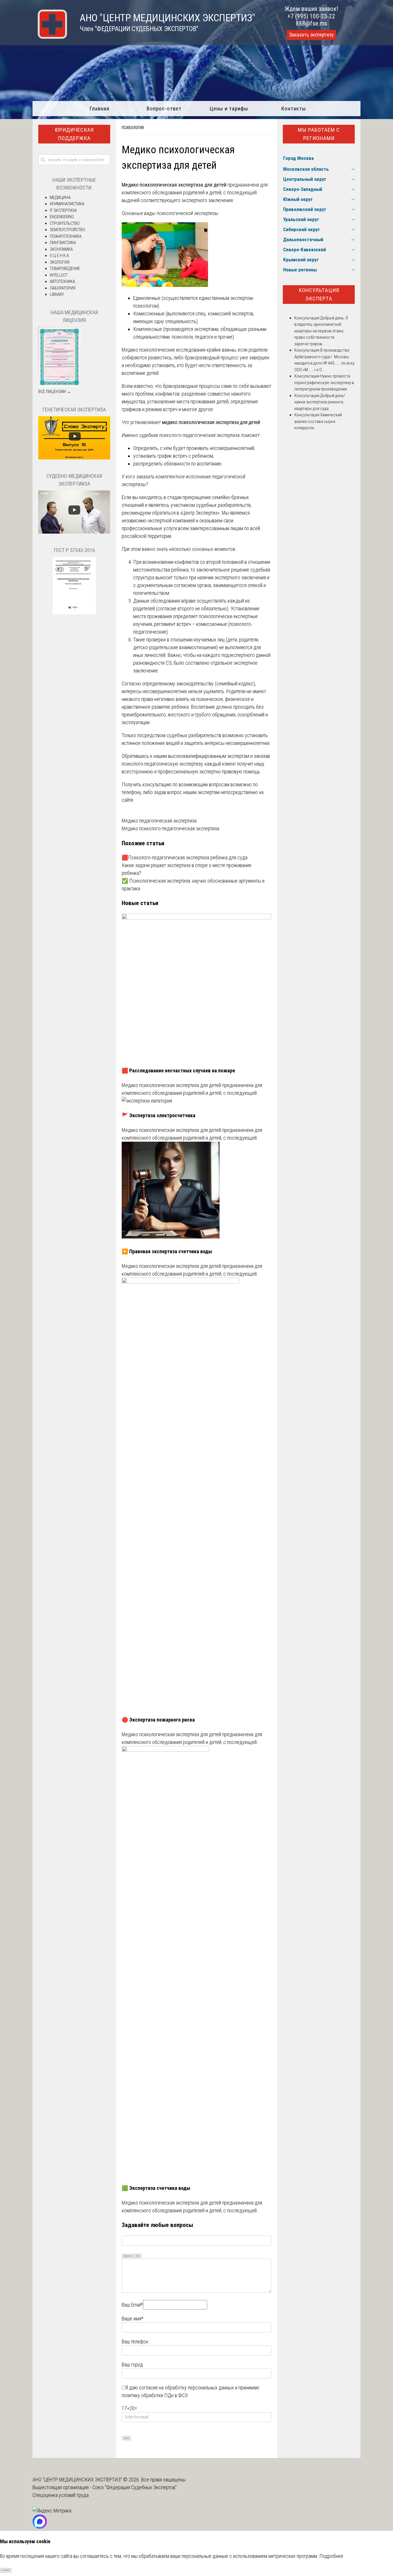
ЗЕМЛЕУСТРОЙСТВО (67, 230)
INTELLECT (59, 275)
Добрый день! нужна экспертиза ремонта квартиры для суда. (319, 402)
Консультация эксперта (319, 294)
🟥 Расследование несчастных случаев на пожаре (178, 1071)
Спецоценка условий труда (61, 2495)
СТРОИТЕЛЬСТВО (65, 223)
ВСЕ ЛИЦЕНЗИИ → (55, 392)
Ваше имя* (132, 2319)
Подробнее (331, 2556)
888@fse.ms (311, 23)
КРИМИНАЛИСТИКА (67, 204)
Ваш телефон (135, 2342)
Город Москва (298, 158)
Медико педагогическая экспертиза (159, 821)
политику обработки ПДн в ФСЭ (155, 2395)
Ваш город (132, 2365)
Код (138, 2256)
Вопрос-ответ (164, 109)
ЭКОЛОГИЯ (60, 262)
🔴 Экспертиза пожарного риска (158, 1720)
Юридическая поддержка (74, 134)
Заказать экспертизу (311, 35)
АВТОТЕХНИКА (62, 281)
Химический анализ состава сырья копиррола (318, 421)
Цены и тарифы (229, 109)
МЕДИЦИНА (60, 198)
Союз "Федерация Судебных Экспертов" (135, 2487)
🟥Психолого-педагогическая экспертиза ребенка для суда (185, 857)
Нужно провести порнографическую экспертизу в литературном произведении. (324, 383)
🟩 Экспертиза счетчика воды (156, 2188)
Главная (99, 109)
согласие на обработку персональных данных (186, 2388)
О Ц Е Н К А (59, 256)
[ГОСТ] (74, 613)
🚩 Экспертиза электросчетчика (159, 1115)
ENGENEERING (62, 217)
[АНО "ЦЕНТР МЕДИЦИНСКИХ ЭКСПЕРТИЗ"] (50, 37)
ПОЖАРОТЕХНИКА (66, 236)
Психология (133, 128)
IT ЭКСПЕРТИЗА (63, 210)
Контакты (294, 109)
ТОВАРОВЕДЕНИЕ (65, 269)
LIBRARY (57, 294)
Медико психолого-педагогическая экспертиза (170, 828)
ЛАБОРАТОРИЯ (63, 288)
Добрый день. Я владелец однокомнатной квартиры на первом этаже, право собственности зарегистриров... (321, 331)
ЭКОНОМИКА (61, 249)
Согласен (6, 2570)
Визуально (128, 2256)
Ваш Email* (132, 2305)
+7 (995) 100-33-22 (311, 16)
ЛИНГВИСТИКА (63, 243)
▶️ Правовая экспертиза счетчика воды (167, 1251)
